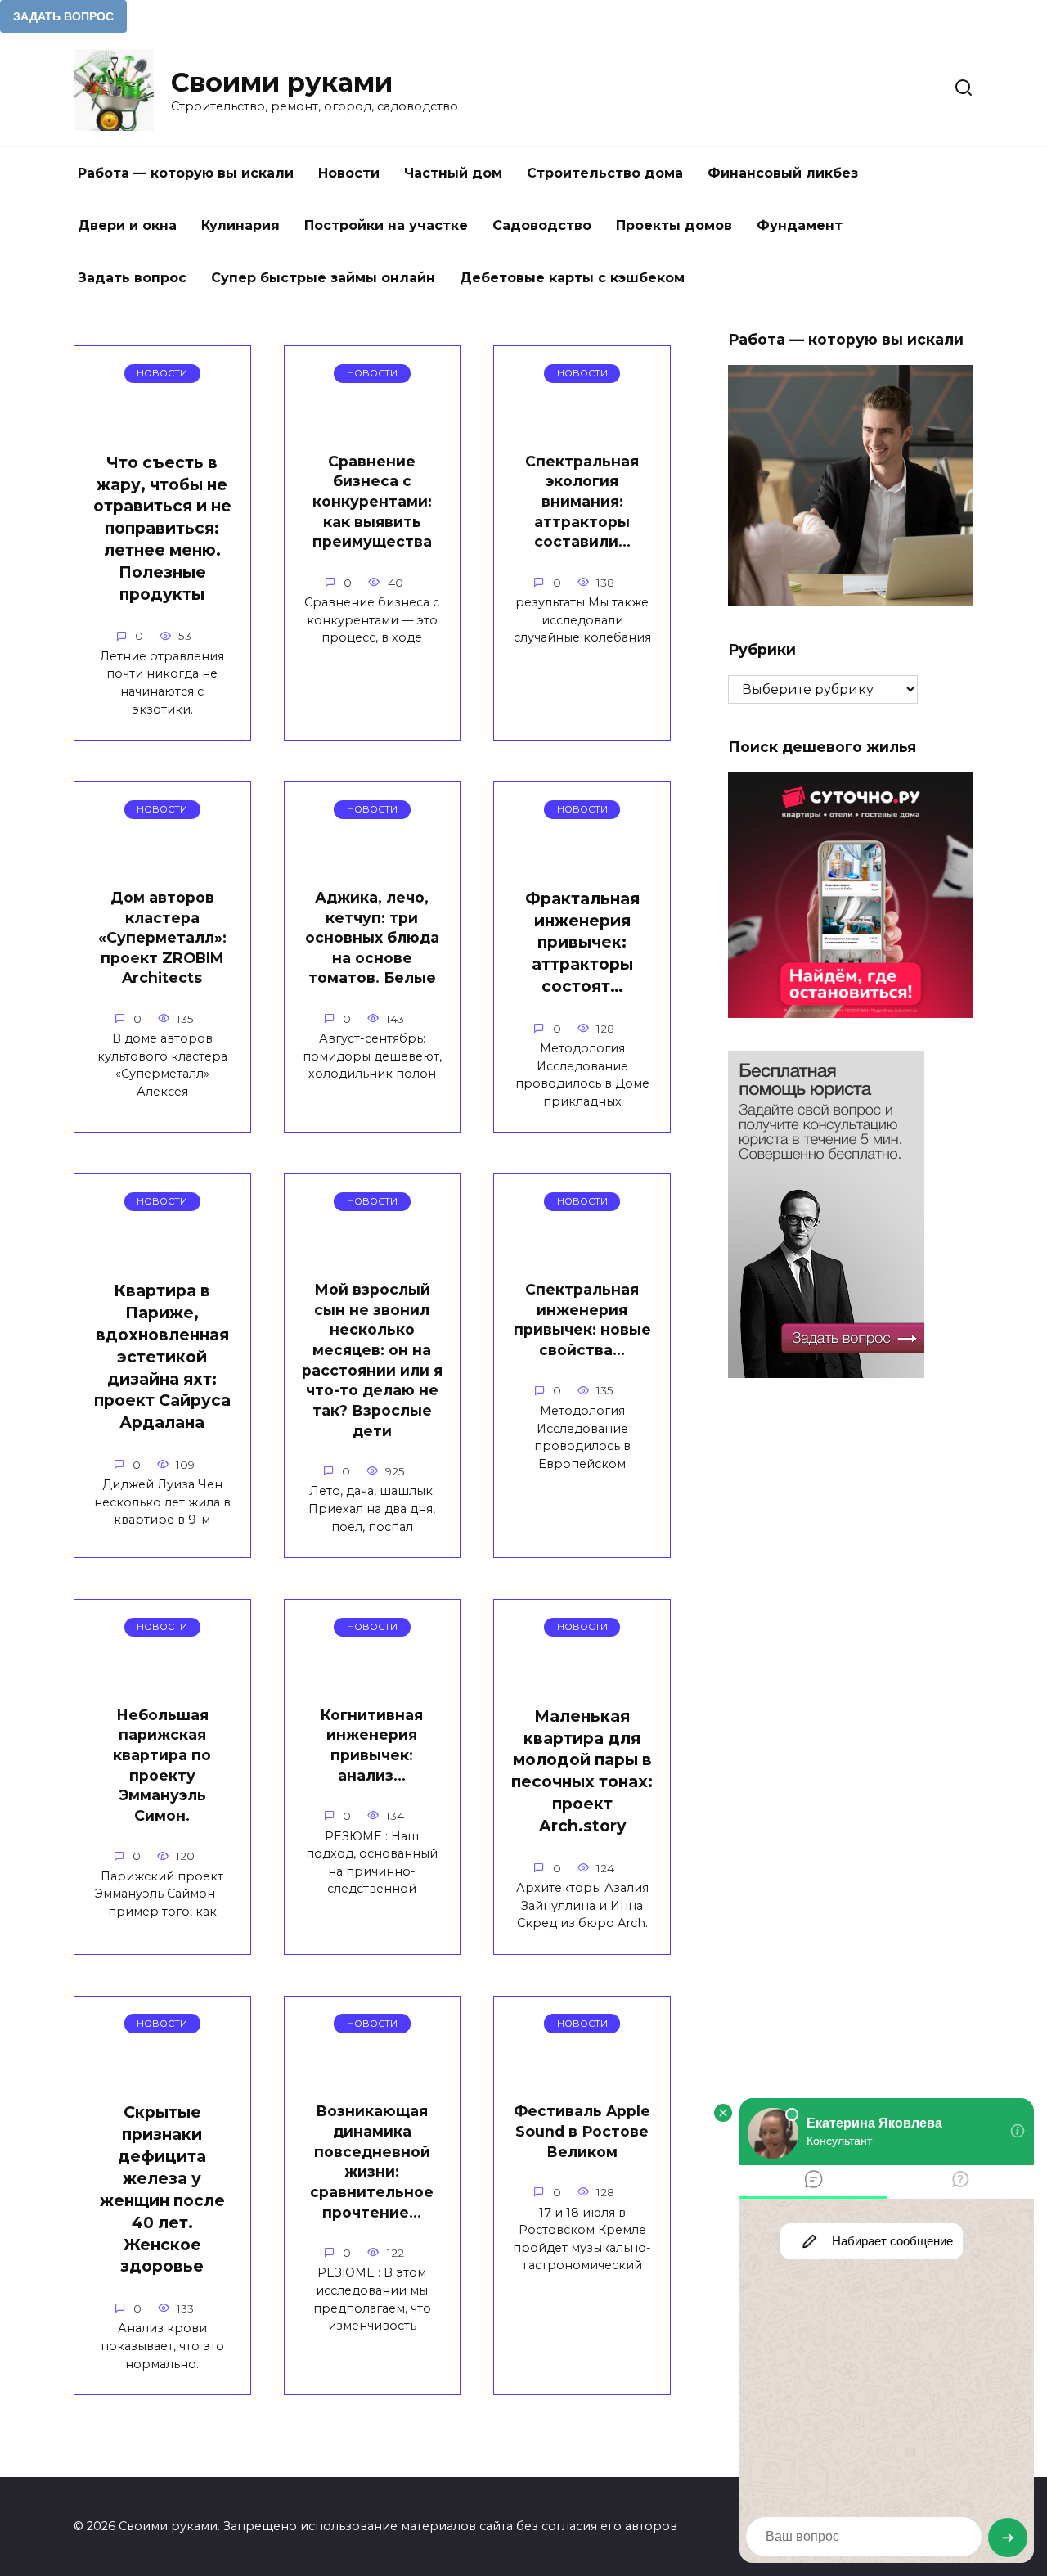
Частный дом (453, 173)
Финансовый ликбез (783, 173)
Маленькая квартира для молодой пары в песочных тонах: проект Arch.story (582, 1771)
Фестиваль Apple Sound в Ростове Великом (582, 2131)
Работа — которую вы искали (186, 173)
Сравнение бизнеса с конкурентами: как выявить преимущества (372, 502)
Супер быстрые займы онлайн (323, 278)
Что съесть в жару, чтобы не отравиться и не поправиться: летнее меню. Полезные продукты (162, 528)
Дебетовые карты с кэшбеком (572, 278)
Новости (349, 173)
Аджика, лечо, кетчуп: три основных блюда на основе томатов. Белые (372, 938)
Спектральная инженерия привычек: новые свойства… (582, 1320)
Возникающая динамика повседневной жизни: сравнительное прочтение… (372, 2161)
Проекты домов (674, 225)
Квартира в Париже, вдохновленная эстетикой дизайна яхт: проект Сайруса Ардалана (162, 1356)
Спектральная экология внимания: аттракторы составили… (582, 502)
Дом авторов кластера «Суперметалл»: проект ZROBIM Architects (162, 938)
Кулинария (240, 225)
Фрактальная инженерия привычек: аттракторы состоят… (582, 943)
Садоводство (542, 225)
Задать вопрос (132, 278)
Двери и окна (127, 225)
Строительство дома (605, 173)
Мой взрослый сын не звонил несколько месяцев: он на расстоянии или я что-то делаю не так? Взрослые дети (372, 1360)
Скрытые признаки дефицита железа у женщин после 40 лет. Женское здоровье (162, 2189)
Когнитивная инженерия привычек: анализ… (372, 1745)
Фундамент (800, 225)
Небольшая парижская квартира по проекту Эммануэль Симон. (162, 1765)
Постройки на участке (386, 225)
